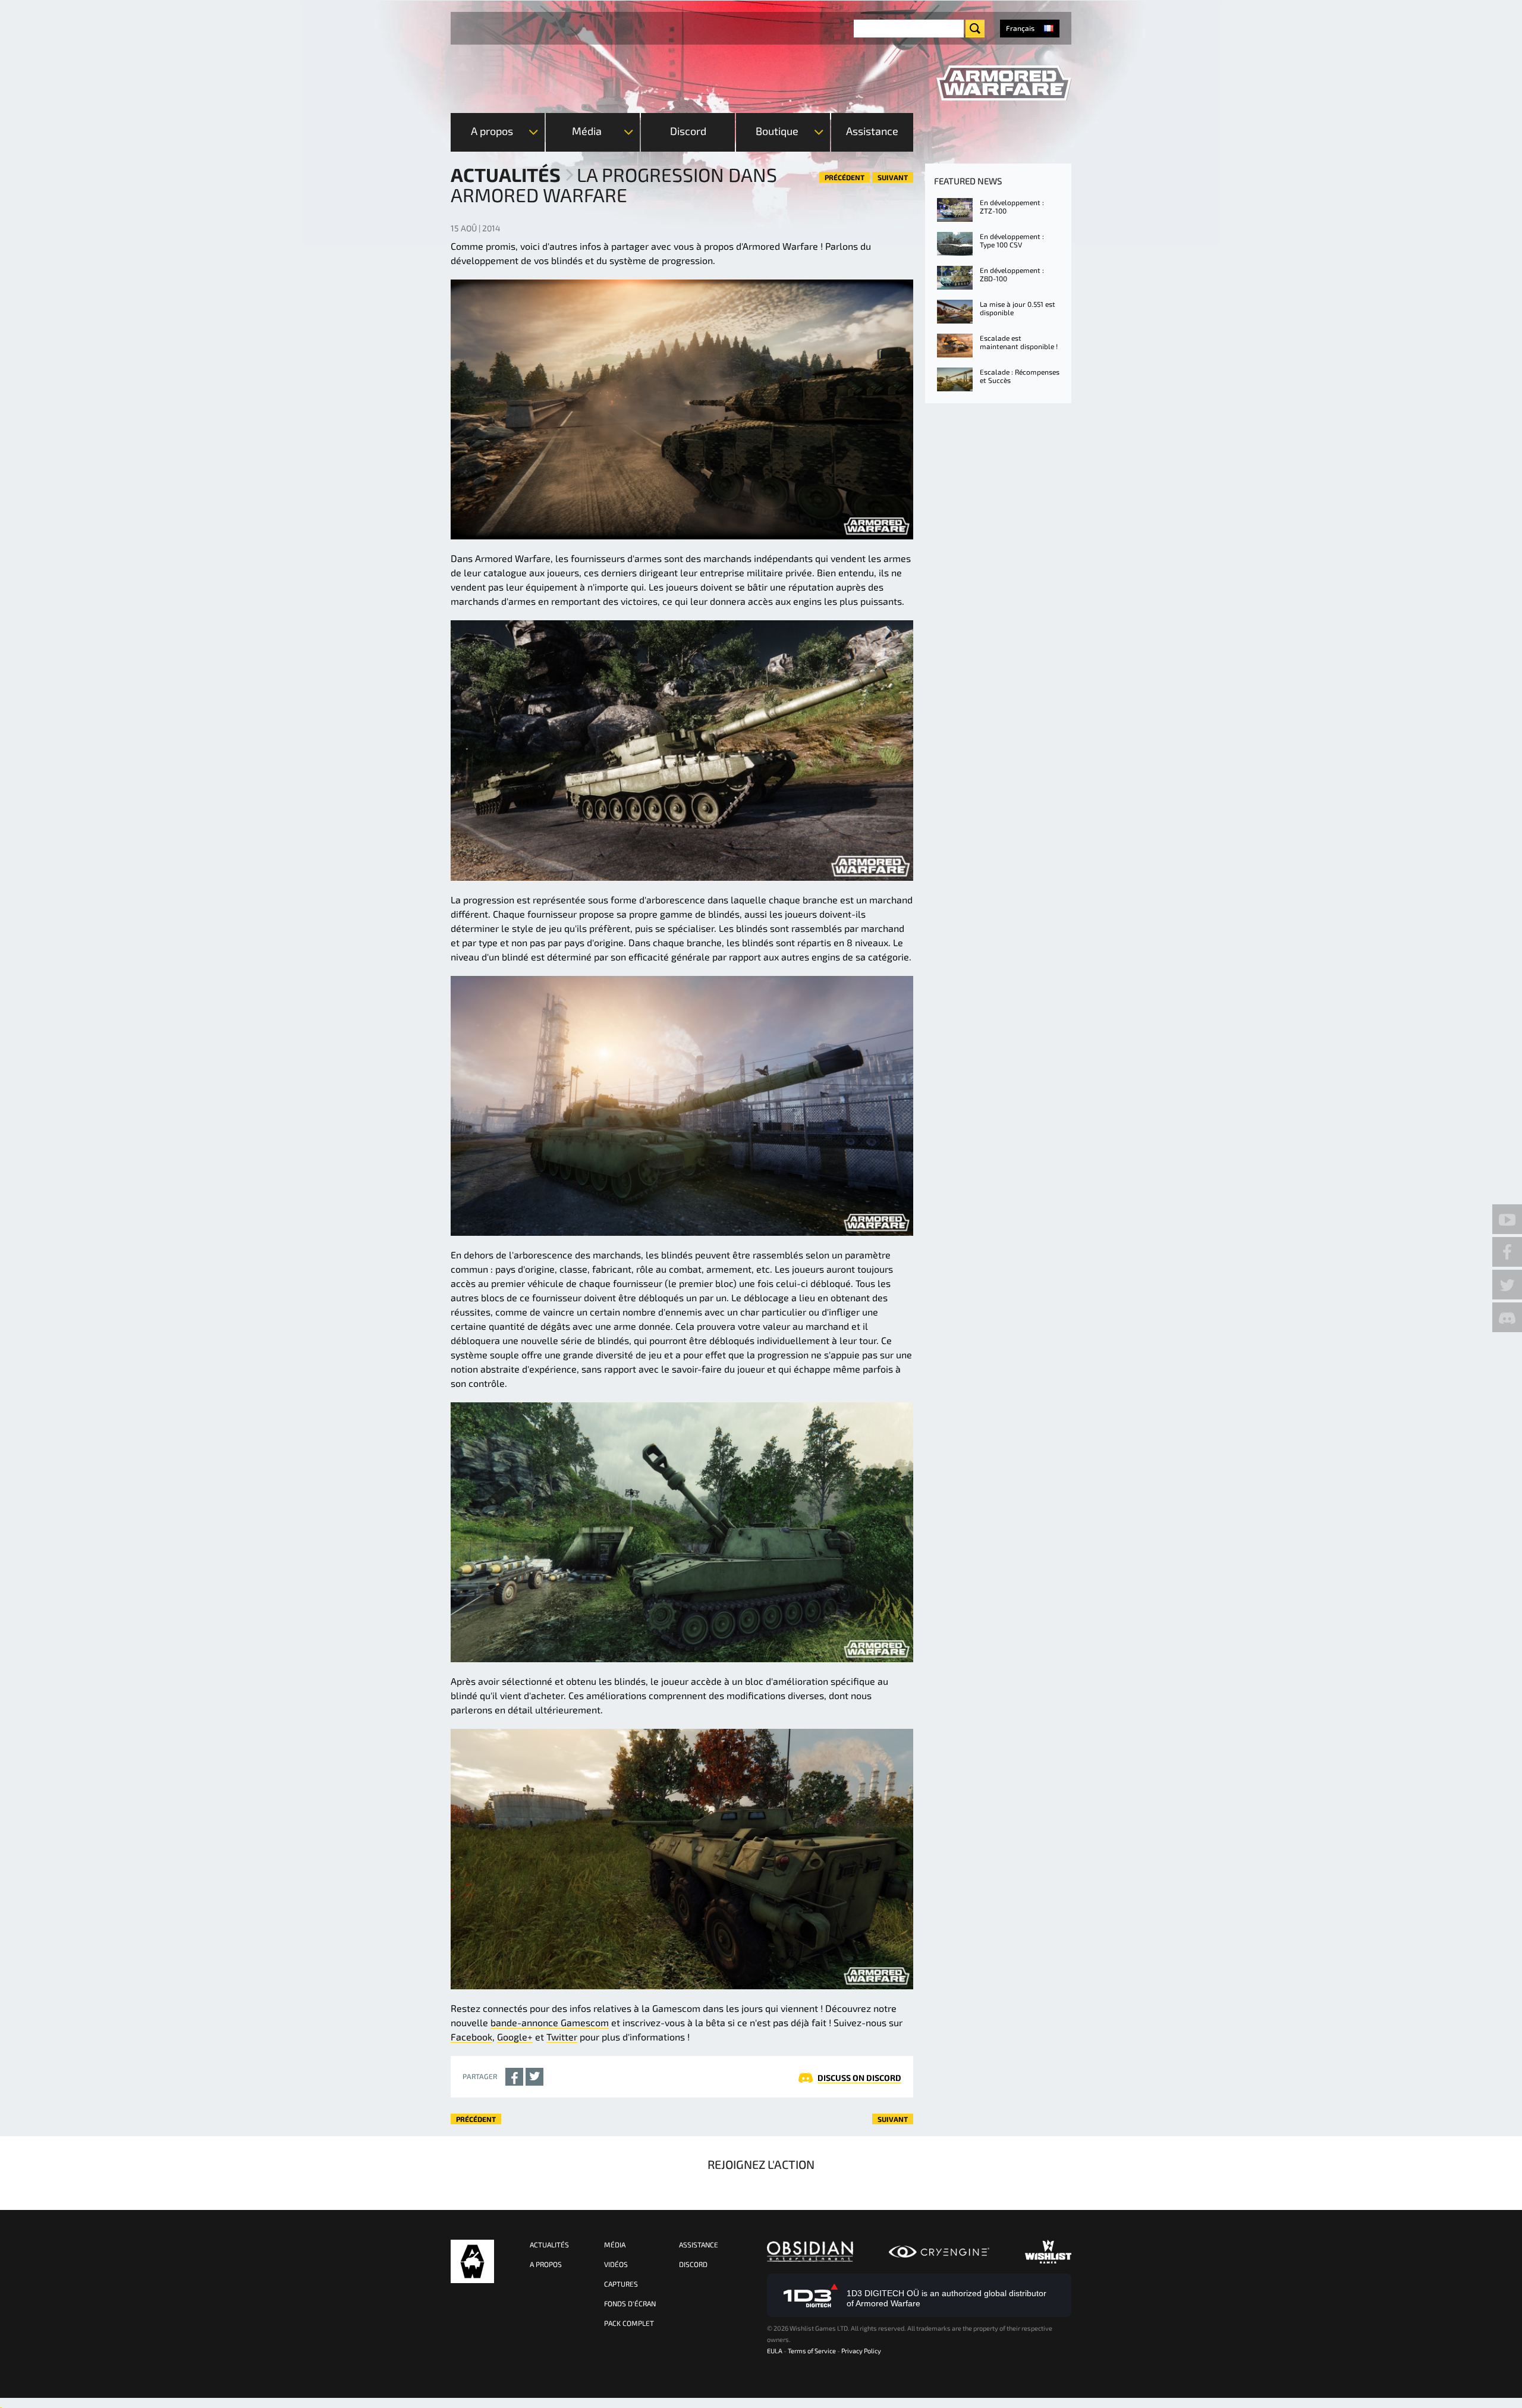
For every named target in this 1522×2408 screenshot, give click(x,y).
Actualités (506, 174)
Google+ (515, 2037)
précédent (845, 177)
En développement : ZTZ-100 (1012, 206)
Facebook (471, 2037)
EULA (775, 2351)
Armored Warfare (472, 2261)
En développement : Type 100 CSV (1012, 240)
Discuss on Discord (859, 2078)
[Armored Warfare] (1004, 83)
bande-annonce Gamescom (550, 2022)
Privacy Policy (861, 2351)
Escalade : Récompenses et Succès (1020, 376)
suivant (893, 177)
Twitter (562, 2037)
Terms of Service (812, 2351)
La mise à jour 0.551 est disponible (1018, 308)
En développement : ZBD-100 (1012, 274)
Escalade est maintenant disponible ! (1019, 342)
